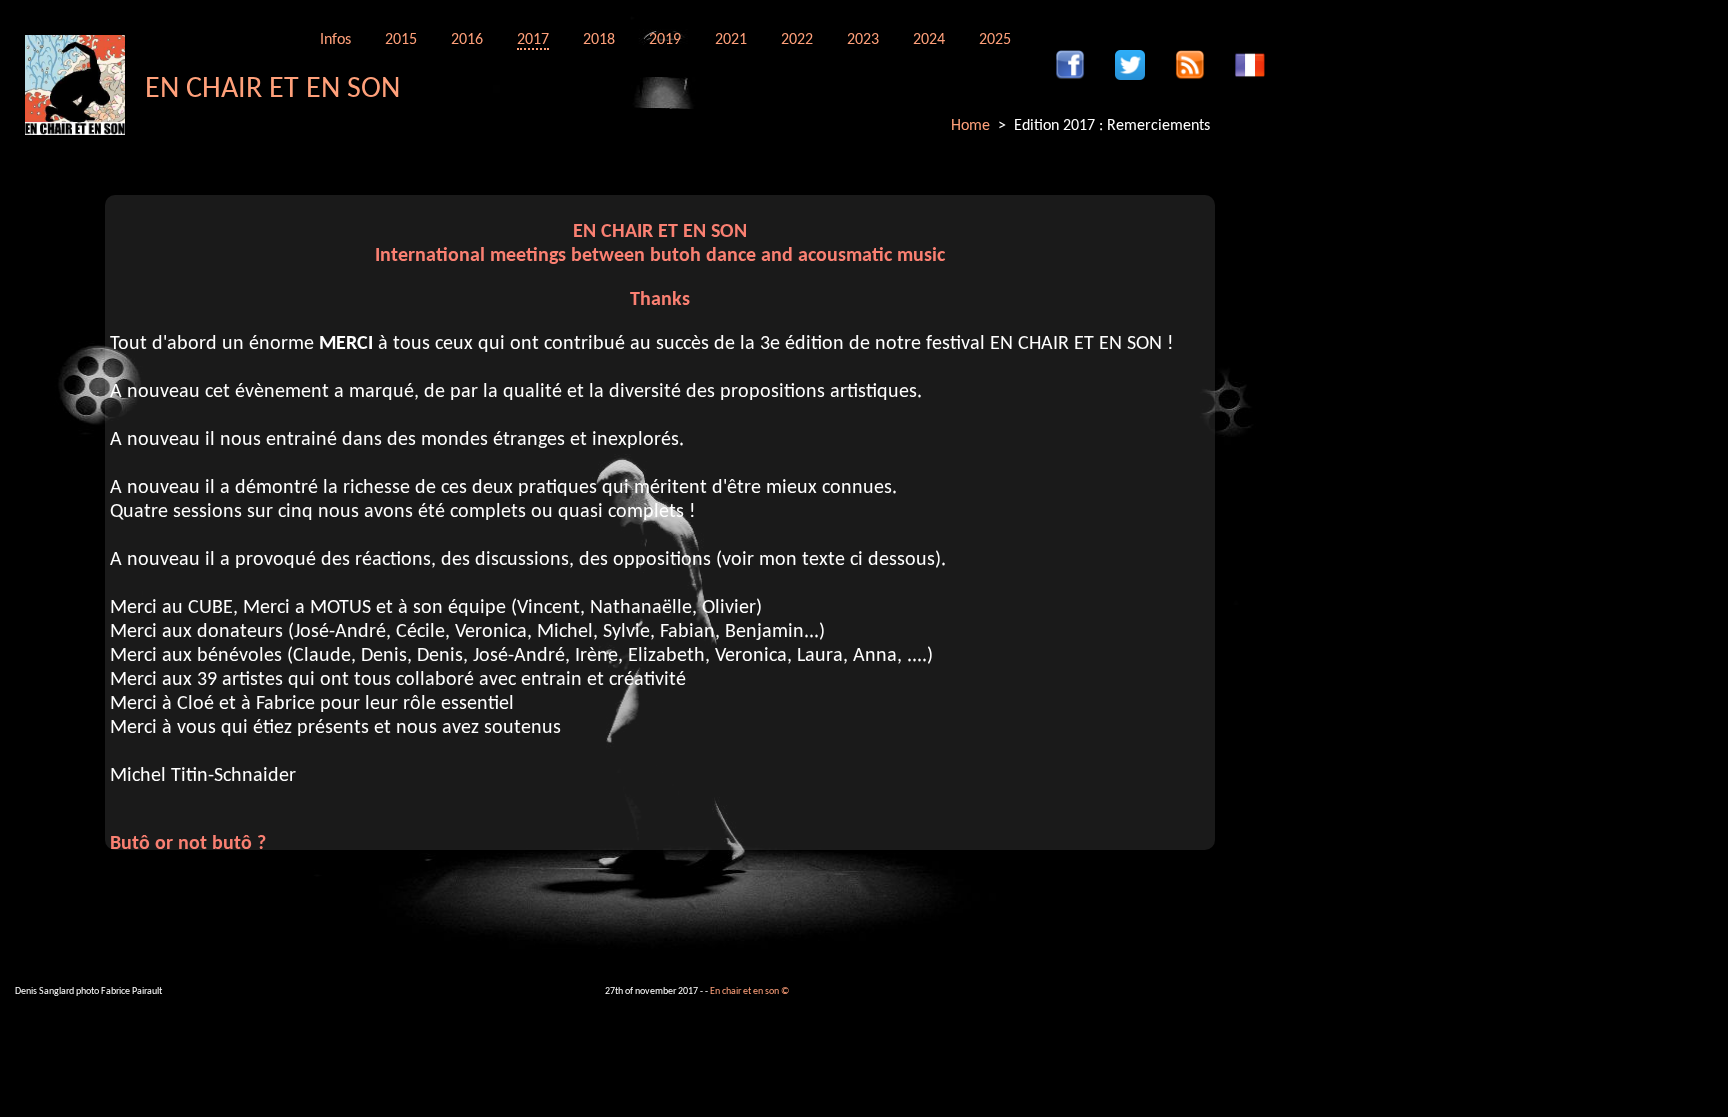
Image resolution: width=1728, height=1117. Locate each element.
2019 (665, 40)
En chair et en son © (749, 991)
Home (970, 126)
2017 (533, 40)
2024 (929, 40)
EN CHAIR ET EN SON (272, 89)
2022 (797, 40)
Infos (335, 40)
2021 (731, 40)
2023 (863, 40)
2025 (995, 40)
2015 (401, 40)
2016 (467, 40)
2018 (599, 40)
